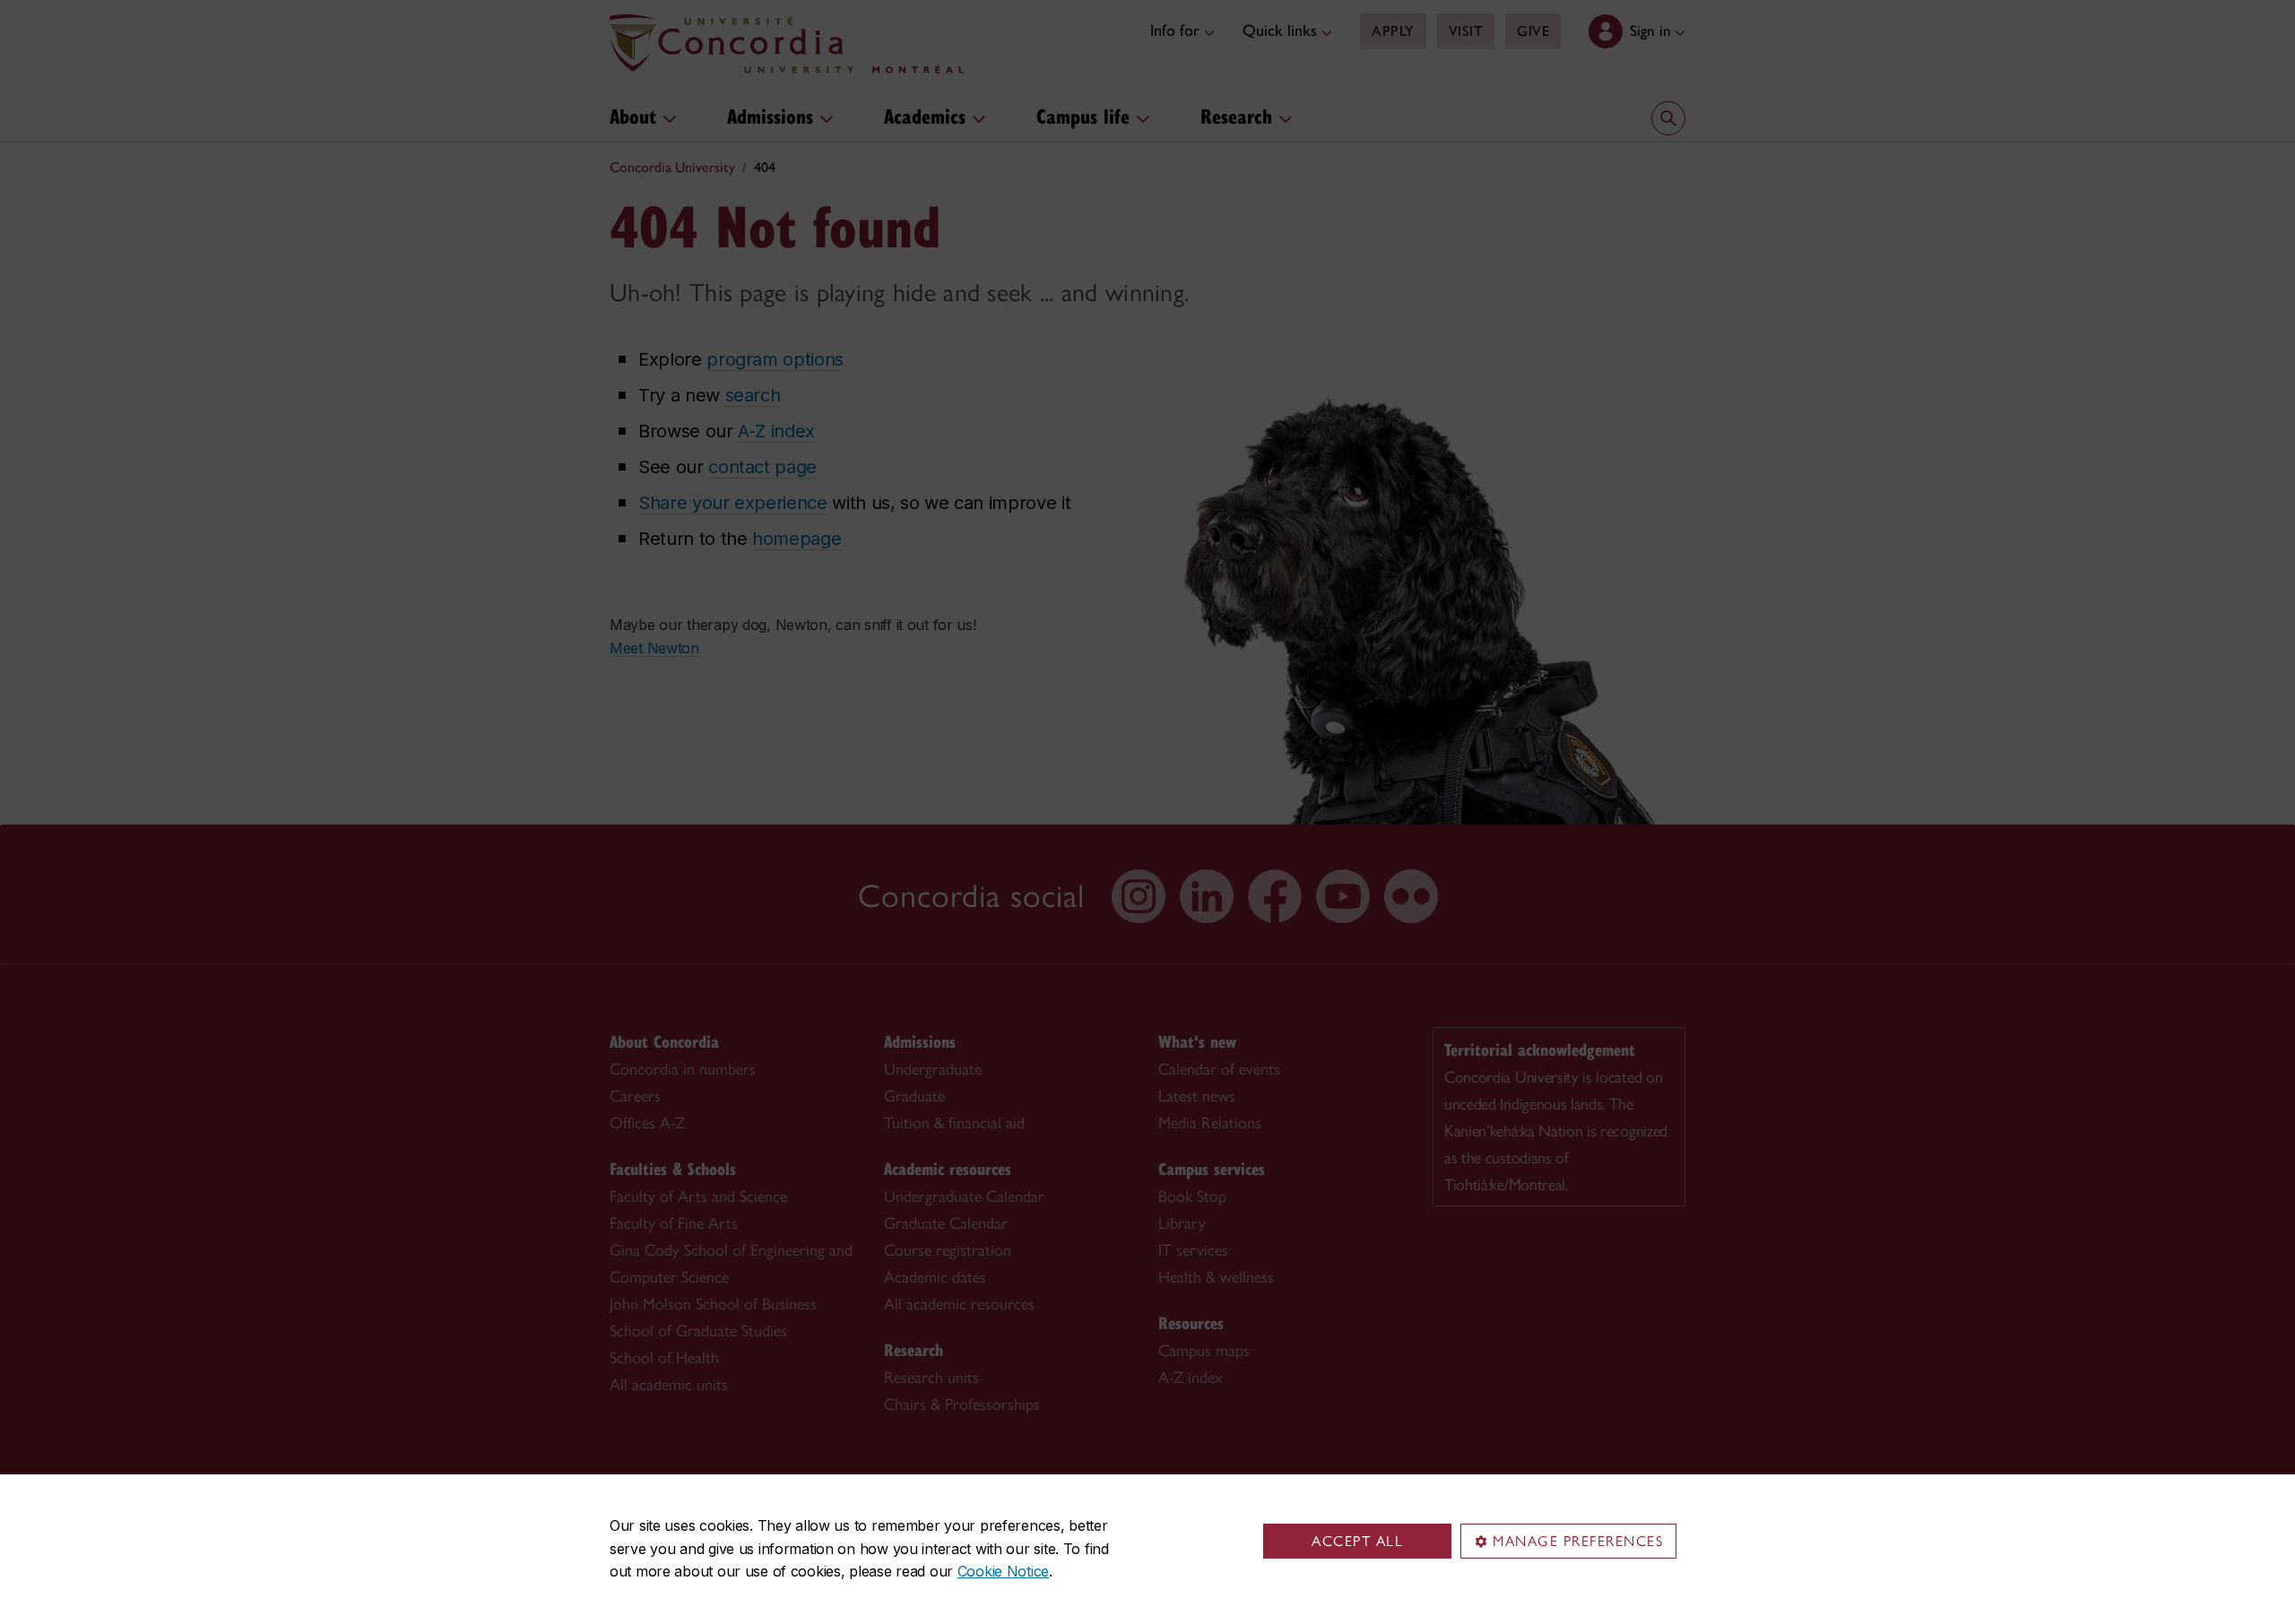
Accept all (1357, 1541)
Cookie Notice (1003, 1571)
